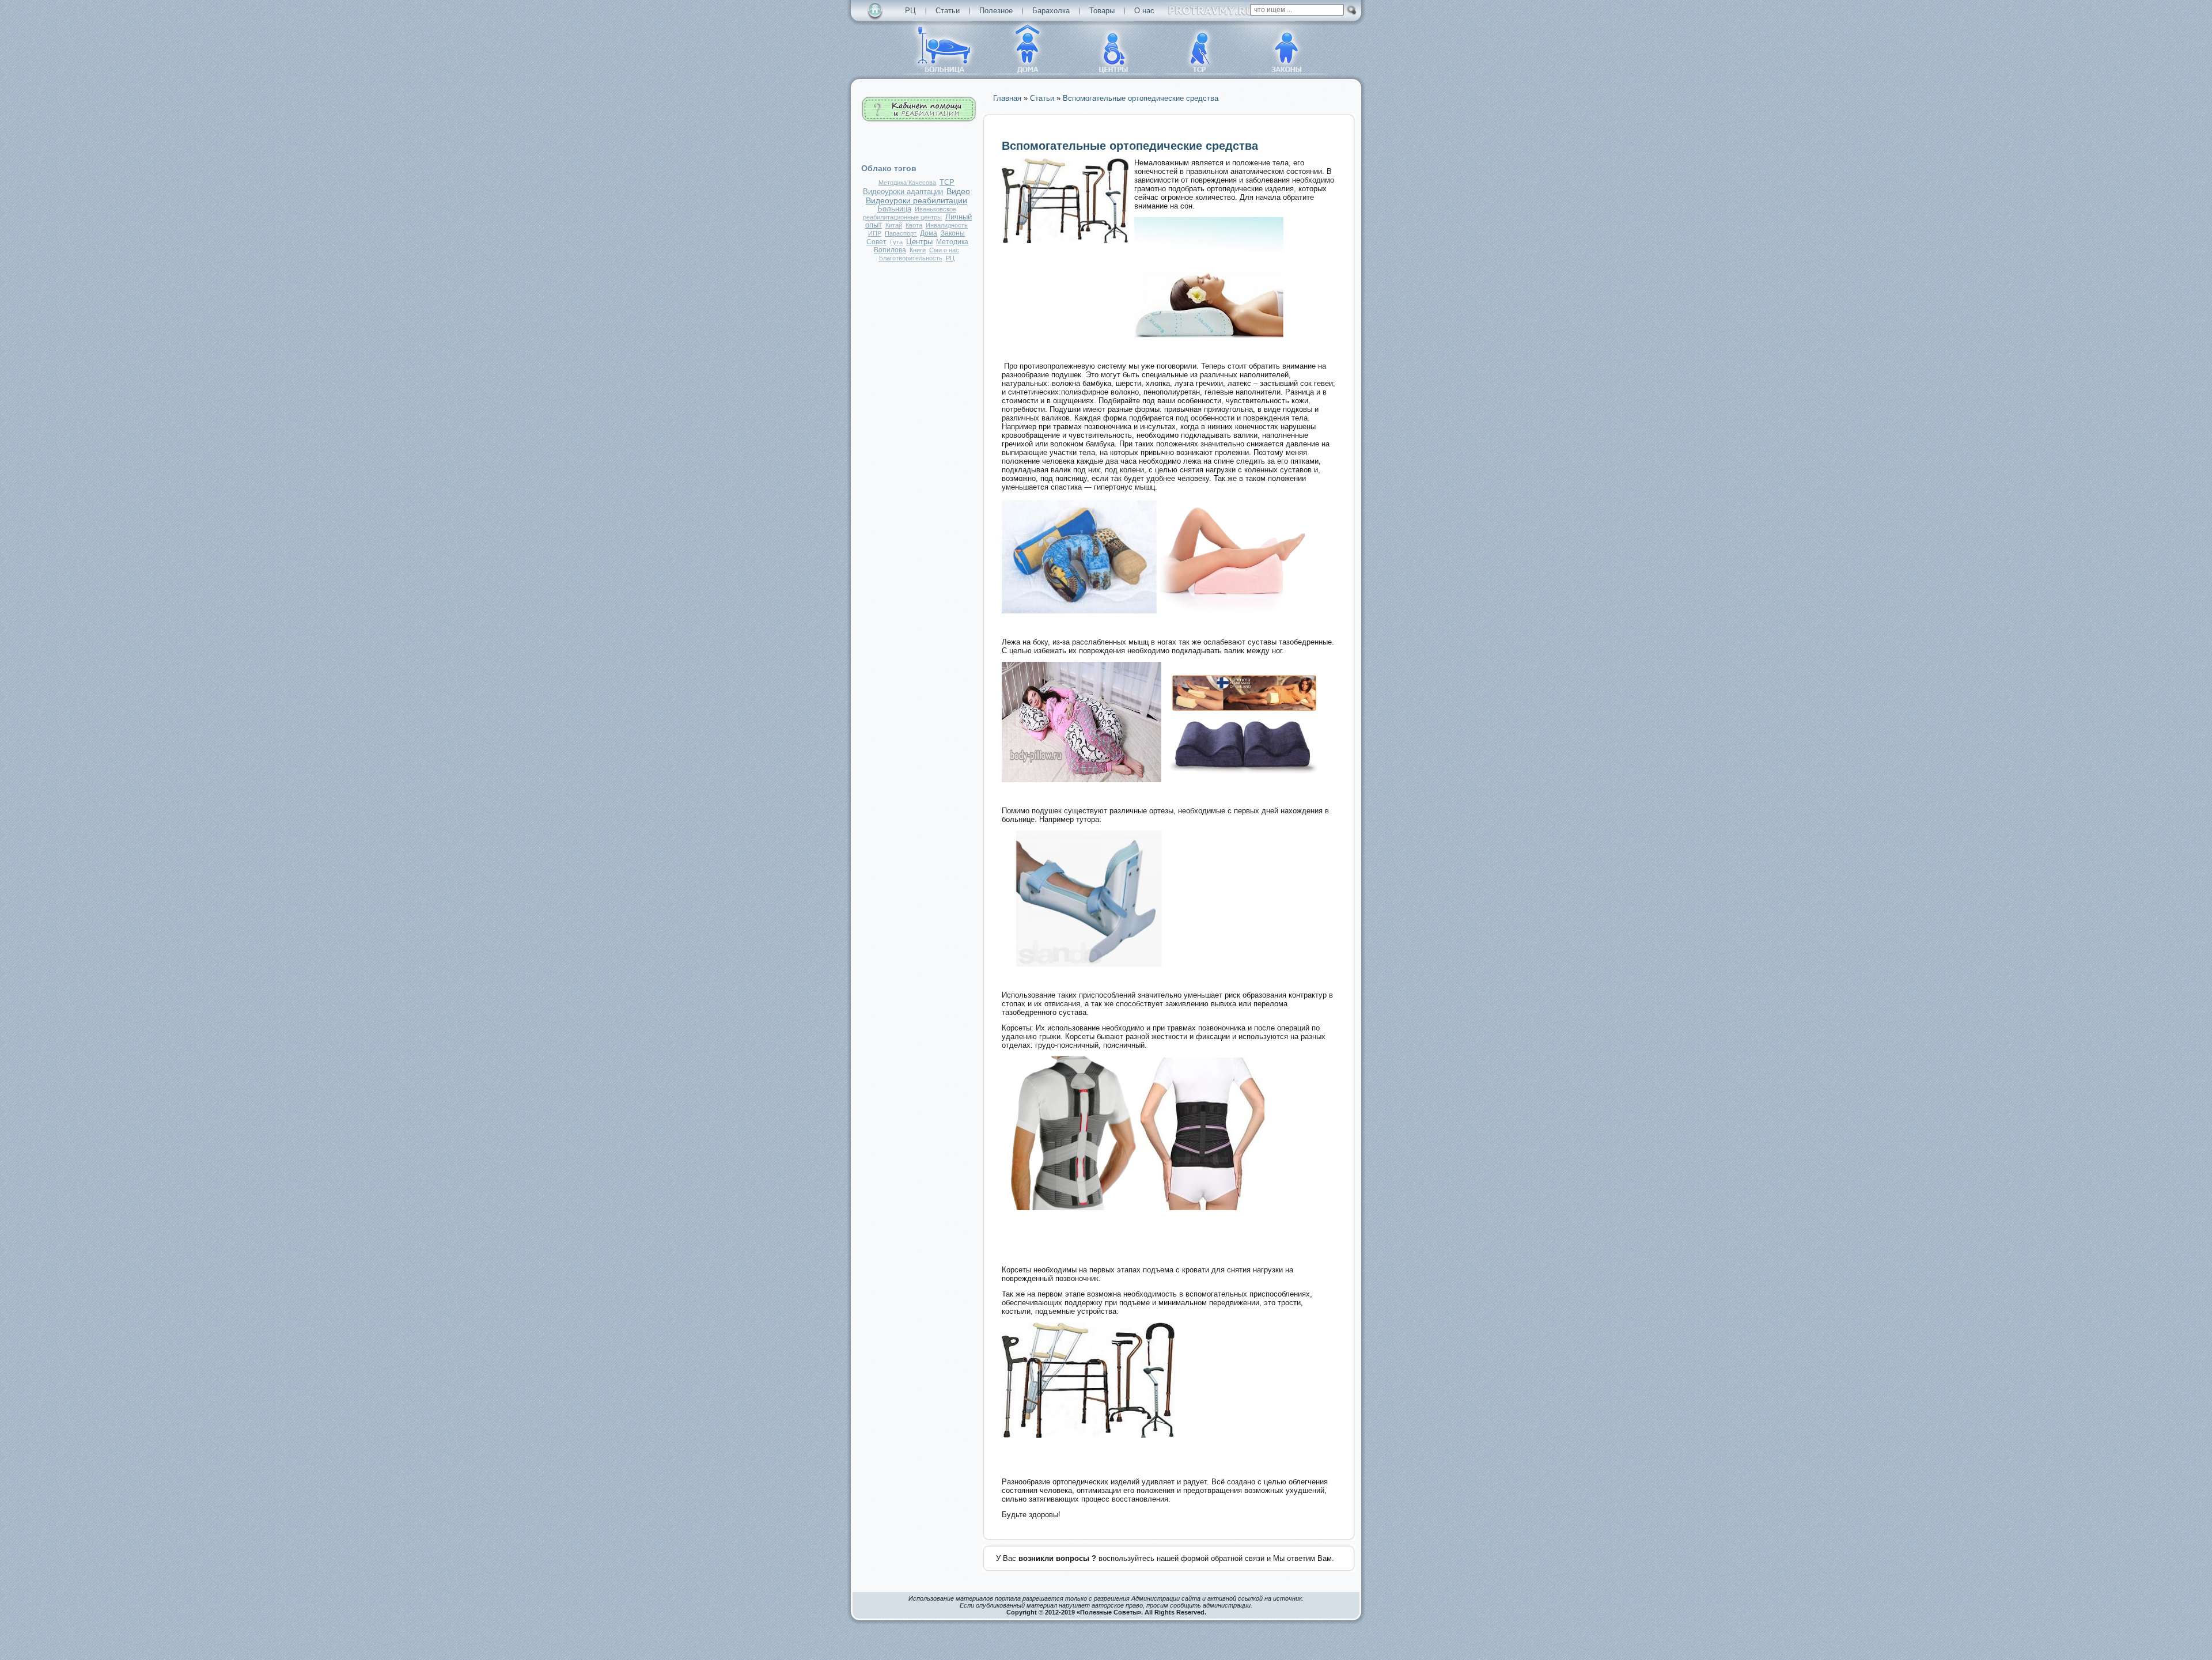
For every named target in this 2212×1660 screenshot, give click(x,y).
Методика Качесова (907, 183)
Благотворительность (911, 258)
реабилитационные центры (902, 217)
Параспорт (901, 233)
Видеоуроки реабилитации (916, 200)
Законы (953, 233)
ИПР (875, 233)
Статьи (948, 11)
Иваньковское (935, 209)
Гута (896, 242)
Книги (918, 250)
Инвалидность (947, 225)
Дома (929, 233)
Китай (894, 225)
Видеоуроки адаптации (903, 192)
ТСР (947, 183)
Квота (914, 225)
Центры (919, 242)
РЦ (910, 11)
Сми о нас (944, 250)
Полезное (996, 11)
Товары (1102, 11)
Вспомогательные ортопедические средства (1130, 146)
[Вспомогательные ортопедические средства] (1065, 240)
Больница (894, 209)
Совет (876, 242)
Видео (958, 191)
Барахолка (1051, 11)
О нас (1144, 11)
